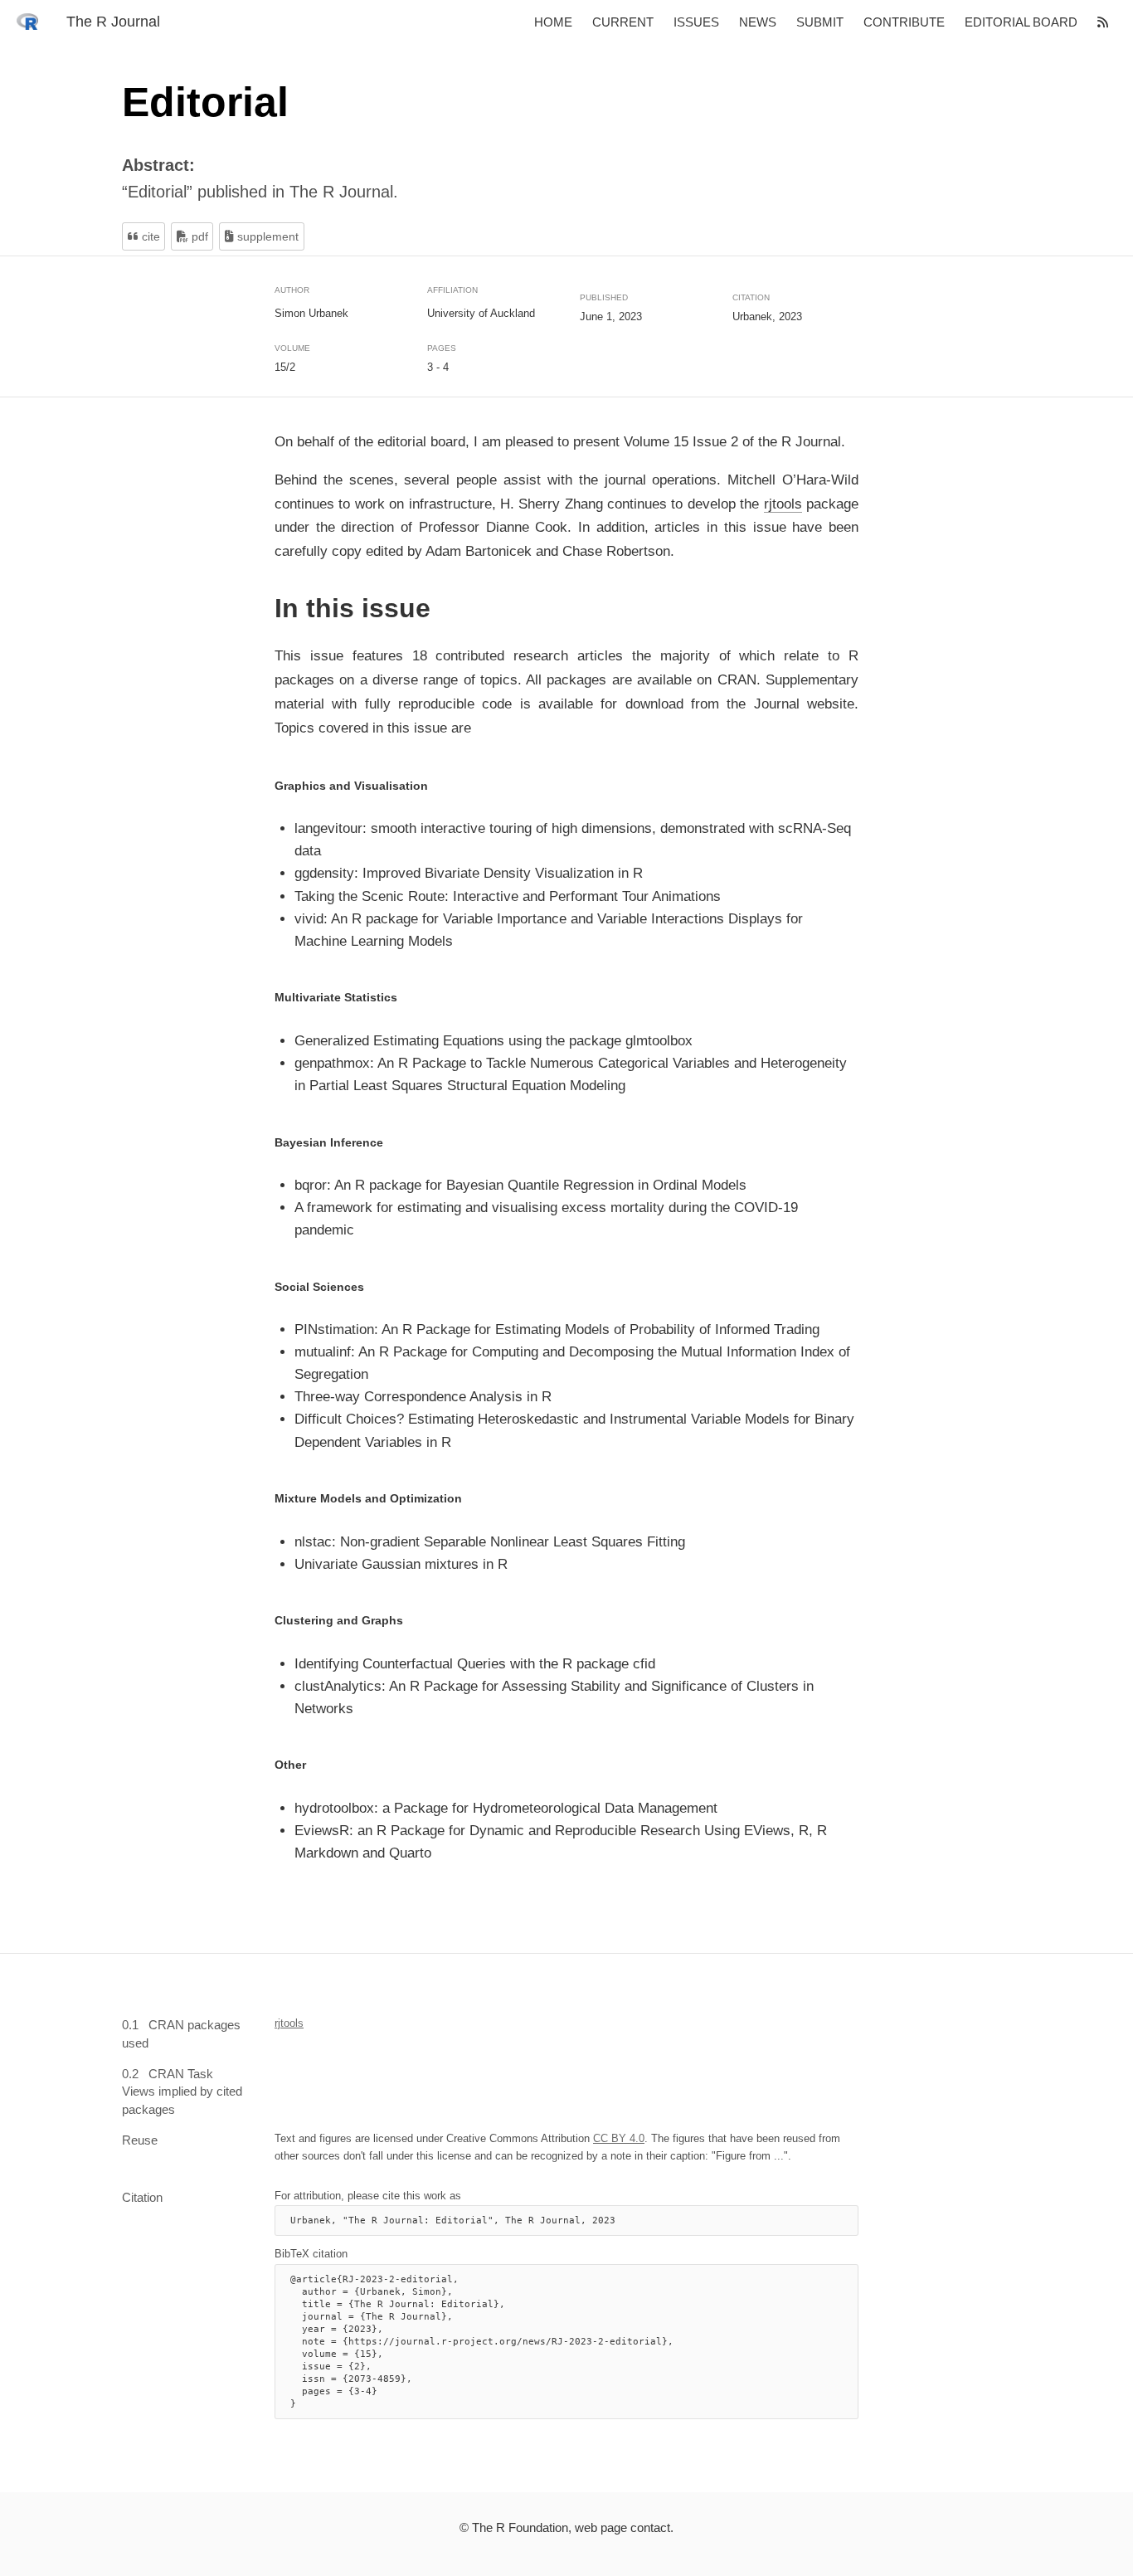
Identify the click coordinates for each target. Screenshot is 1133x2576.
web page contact (622, 2527)
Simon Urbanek (311, 312)
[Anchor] (263, 608)
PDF (198, 236)
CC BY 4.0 (619, 2138)
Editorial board (1021, 22)
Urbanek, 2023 (767, 317)
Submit (820, 22)
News (758, 22)
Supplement (266, 236)
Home (553, 22)
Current (623, 22)
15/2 (285, 367)
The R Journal (113, 22)
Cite (149, 236)
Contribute (904, 22)
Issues (696, 22)
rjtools (783, 503)
